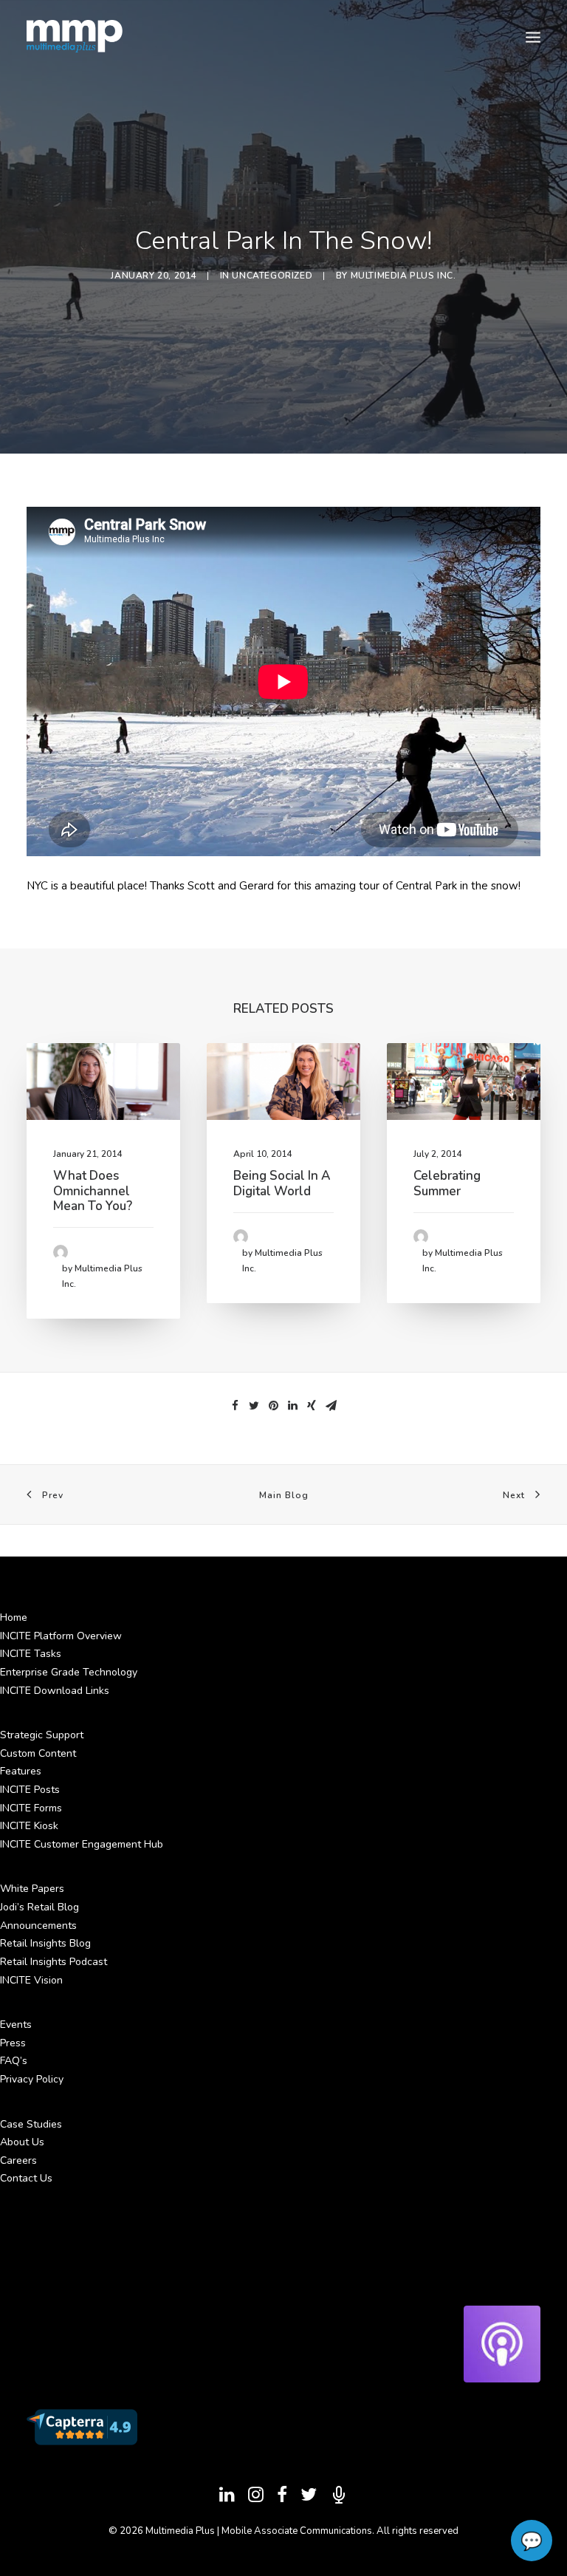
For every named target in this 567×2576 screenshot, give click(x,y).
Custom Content (38, 1753)
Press (13, 2043)
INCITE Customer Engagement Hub (82, 1844)
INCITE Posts (30, 1790)
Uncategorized (272, 276)
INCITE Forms (31, 1808)
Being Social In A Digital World (282, 1183)
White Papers (32, 1889)
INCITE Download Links (55, 1691)
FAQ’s (14, 2061)
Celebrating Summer (447, 1183)
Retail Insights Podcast (54, 1962)
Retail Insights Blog (45, 1943)
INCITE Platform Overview (61, 1636)
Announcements (38, 1926)
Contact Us (26, 2178)
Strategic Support (42, 1735)
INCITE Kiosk (29, 1826)
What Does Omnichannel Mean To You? (93, 1191)
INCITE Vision (31, 1980)
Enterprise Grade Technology (69, 1672)
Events (16, 2025)
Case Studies (31, 2124)
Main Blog (284, 1495)
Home (14, 1617)
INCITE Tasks (31, 1654)
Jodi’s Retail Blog (39, 1907)
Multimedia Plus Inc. (403, 276)
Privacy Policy (32, 2079)
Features (21, 1771)
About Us (22, 2142)
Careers (18, 2160)
